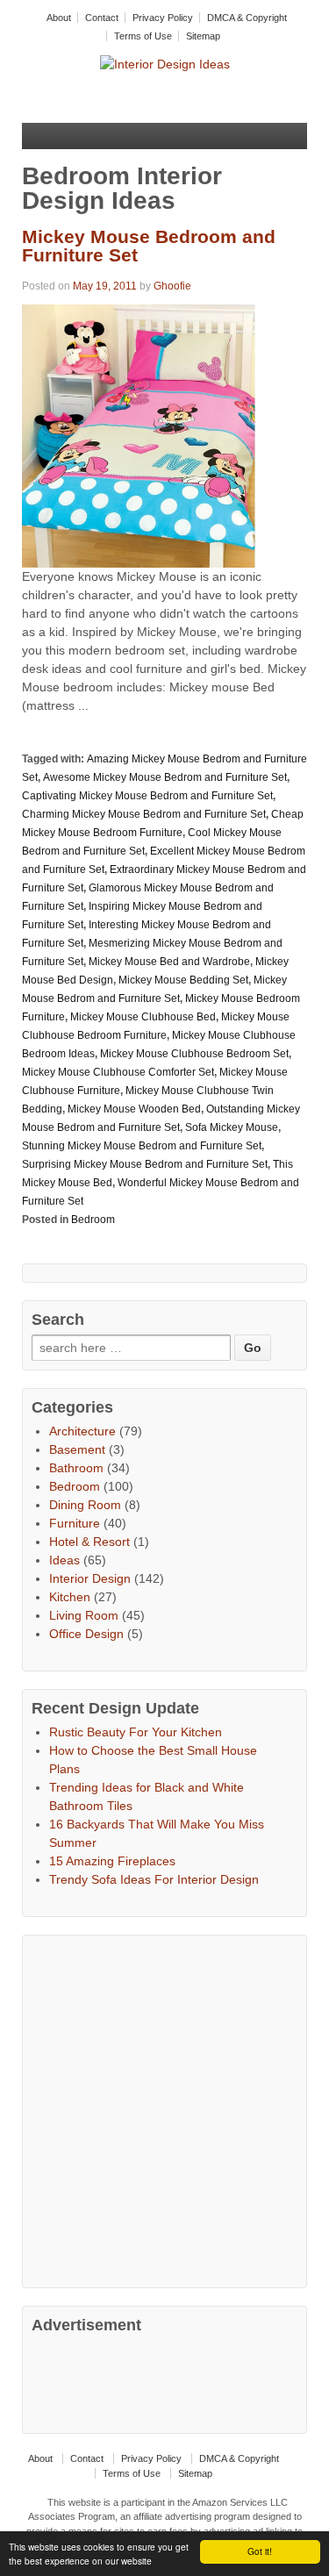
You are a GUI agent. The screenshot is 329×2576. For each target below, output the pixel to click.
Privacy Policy (163, 18)
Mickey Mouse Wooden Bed (134, 1109)
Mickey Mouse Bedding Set (183, 980)
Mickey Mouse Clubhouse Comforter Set (118, 1072)
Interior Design (90, 1578)
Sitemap (203, 36)
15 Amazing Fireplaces (112, 1861)
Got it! (260, 2551)
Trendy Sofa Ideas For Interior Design (154, 1879)
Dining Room (85, 1505)
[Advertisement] (164, 2109)
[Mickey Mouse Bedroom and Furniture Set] (139, 435)
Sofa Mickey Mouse (232, 1127)
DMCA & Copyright (247, 18)
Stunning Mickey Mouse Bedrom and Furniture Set (142, 1146)
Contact (102, 18)
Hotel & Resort (89, 1542)
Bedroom (93, 1220)
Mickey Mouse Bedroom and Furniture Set (149, 246)
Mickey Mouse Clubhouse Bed (143, 1017)
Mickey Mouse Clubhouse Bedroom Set (194, 1054)
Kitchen (70, 1597)
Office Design (86, 1634)
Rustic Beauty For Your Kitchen (136, 1732)
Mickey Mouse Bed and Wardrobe (169, 962)
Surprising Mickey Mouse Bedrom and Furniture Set (145, 1164)
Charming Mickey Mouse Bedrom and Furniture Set (144, 814)
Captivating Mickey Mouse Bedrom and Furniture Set (147, 796)
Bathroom (76, 1468)
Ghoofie (172, 286)
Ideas (64, 1560)
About (59, 18)
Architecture (82, 1431)
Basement (77, 1449)
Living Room (84, 1615)
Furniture (75, 1523)
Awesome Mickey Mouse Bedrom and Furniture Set (165, 777)
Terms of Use (143, 36)
